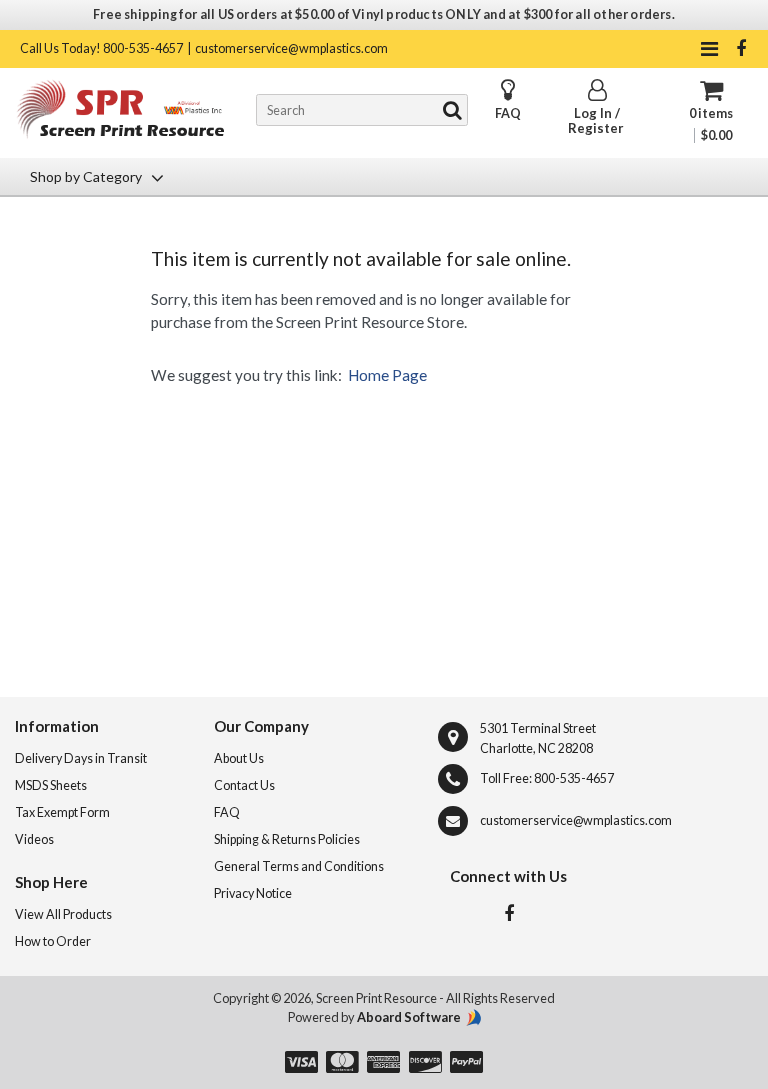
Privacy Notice (253, 893)
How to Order (53, 941)
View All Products (63, 914)
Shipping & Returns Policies (287, 839)
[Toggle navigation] (709, 48)
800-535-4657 (574, 778)
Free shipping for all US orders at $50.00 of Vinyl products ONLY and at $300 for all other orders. (384, 14)
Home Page (387, 375)
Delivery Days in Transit (81, 758)
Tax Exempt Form (62, 812)
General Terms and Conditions (299, 866)
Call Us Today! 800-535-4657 (101, 48)
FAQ (508, 113)
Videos (34, 839)
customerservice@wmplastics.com (291, 48)
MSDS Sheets (51, 785)
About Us (239, 758)
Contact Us (244, 785)
